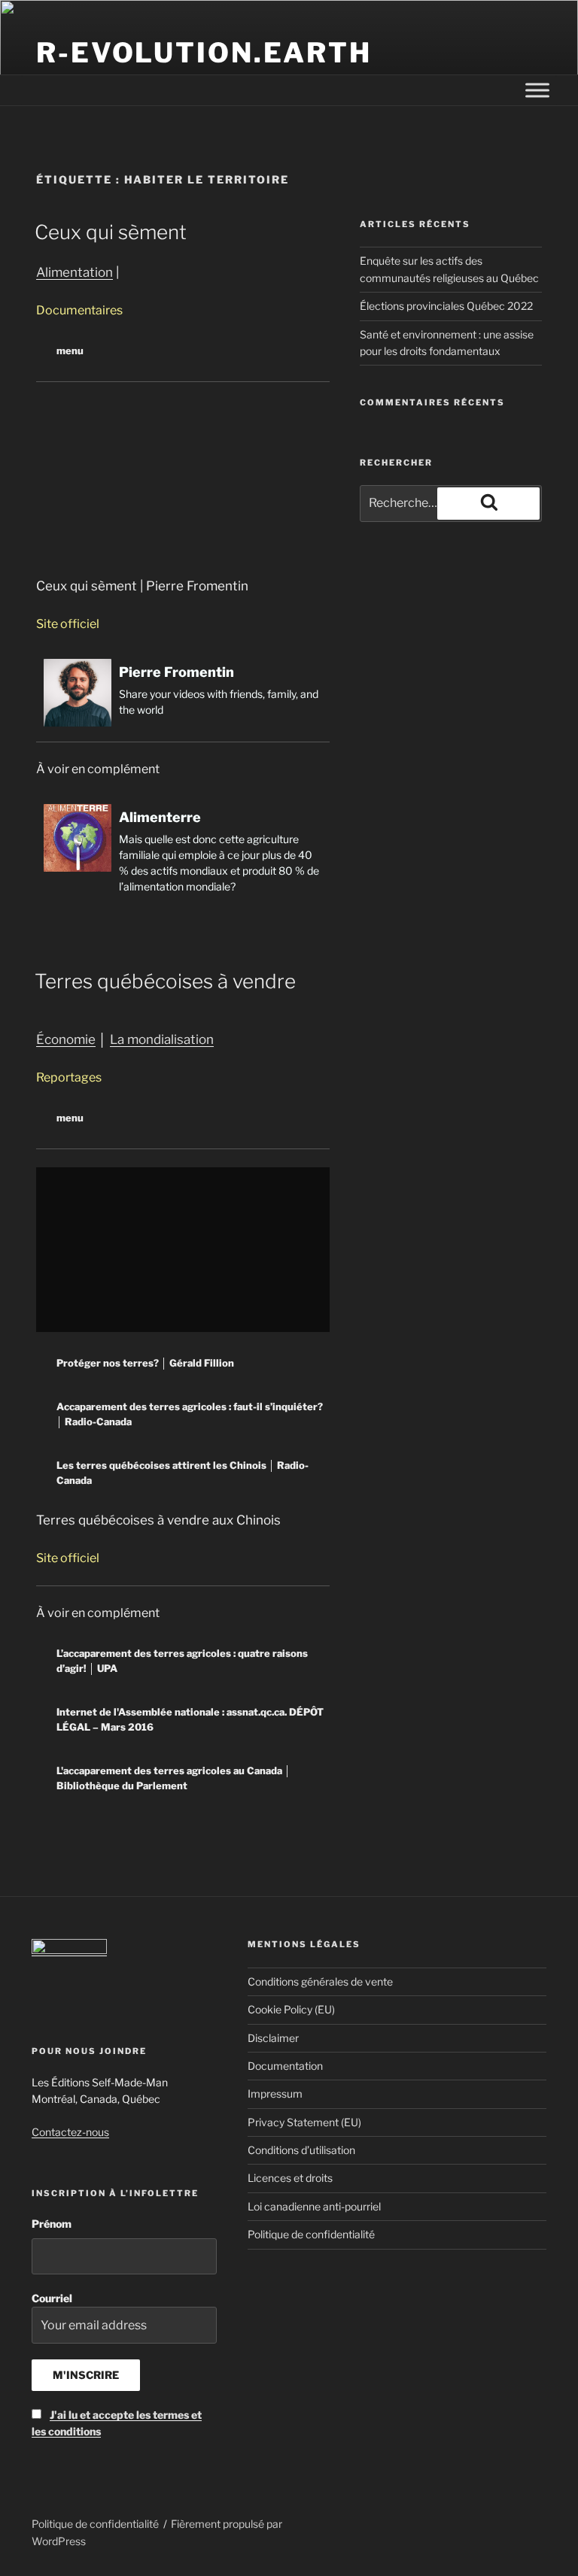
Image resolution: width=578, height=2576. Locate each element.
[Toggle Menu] (537, 90)
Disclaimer (273, 2038)
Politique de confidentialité (311, 2234)
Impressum (275, 2094)
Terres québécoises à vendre (165, 981)
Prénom (52, 2224)
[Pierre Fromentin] (183, 693)
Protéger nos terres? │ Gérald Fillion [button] (145, 1363)
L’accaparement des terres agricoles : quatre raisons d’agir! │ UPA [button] (182, 1661)
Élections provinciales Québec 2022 (446, 306)
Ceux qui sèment (111, 232)
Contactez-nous (70, 2132)
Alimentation (75, 272)
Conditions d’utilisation (301, 2150)
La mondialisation (162, 1039)
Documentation (285, 2066)
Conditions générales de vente (320, 1981)
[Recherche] (488, 503)
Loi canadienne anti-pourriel (314, 2206)
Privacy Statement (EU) (304, 2122)
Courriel (117, 2365)
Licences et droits (290, 2178)
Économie (66, 1039)
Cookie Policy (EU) (291, 2009)
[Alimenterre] (183, 849)
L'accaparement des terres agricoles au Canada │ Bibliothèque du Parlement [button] (173, 1778)
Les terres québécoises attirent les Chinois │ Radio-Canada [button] (183, 1473)
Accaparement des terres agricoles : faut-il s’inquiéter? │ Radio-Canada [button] (190, 1414)
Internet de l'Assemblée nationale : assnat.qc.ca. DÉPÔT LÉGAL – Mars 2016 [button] (190, 1719)
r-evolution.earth (204, 53)
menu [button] (70, 350)
